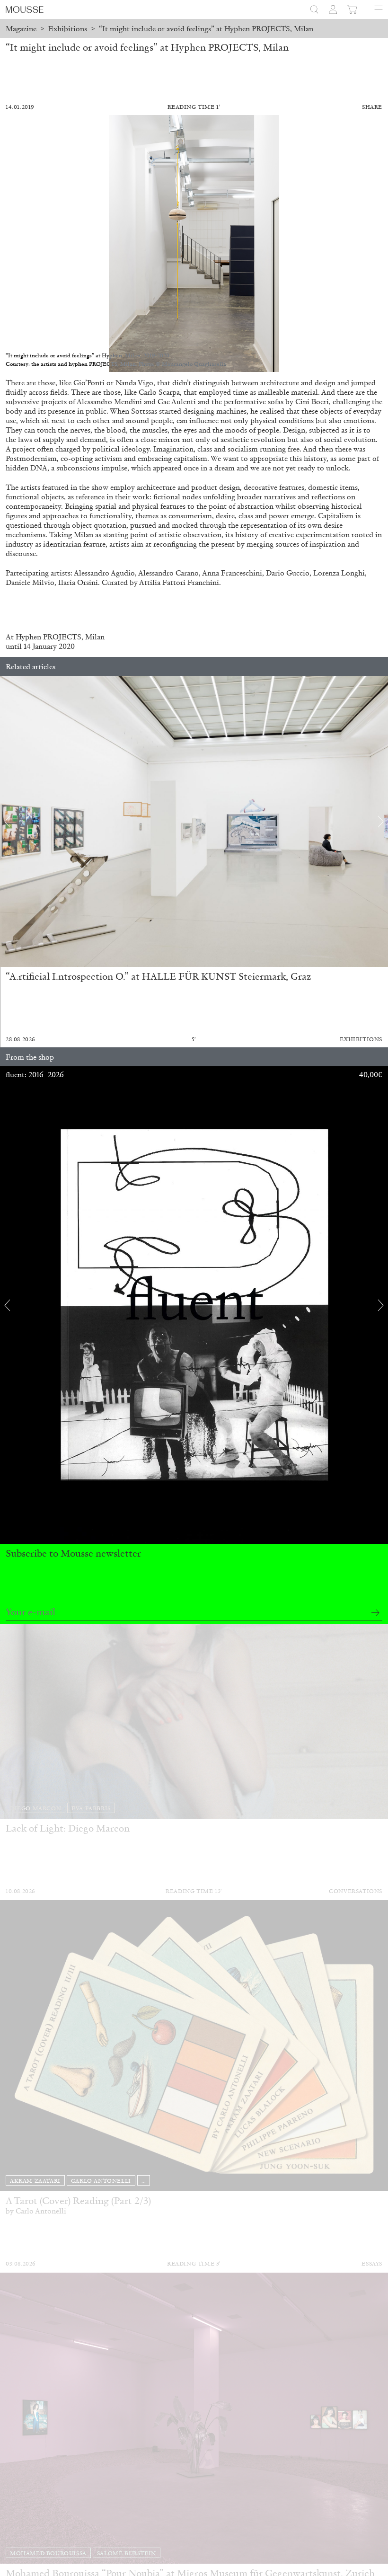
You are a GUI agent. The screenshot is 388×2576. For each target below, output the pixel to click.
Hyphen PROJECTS (48, 637)
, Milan (93, 637)
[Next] (381, 822)
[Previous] (7, 822)
